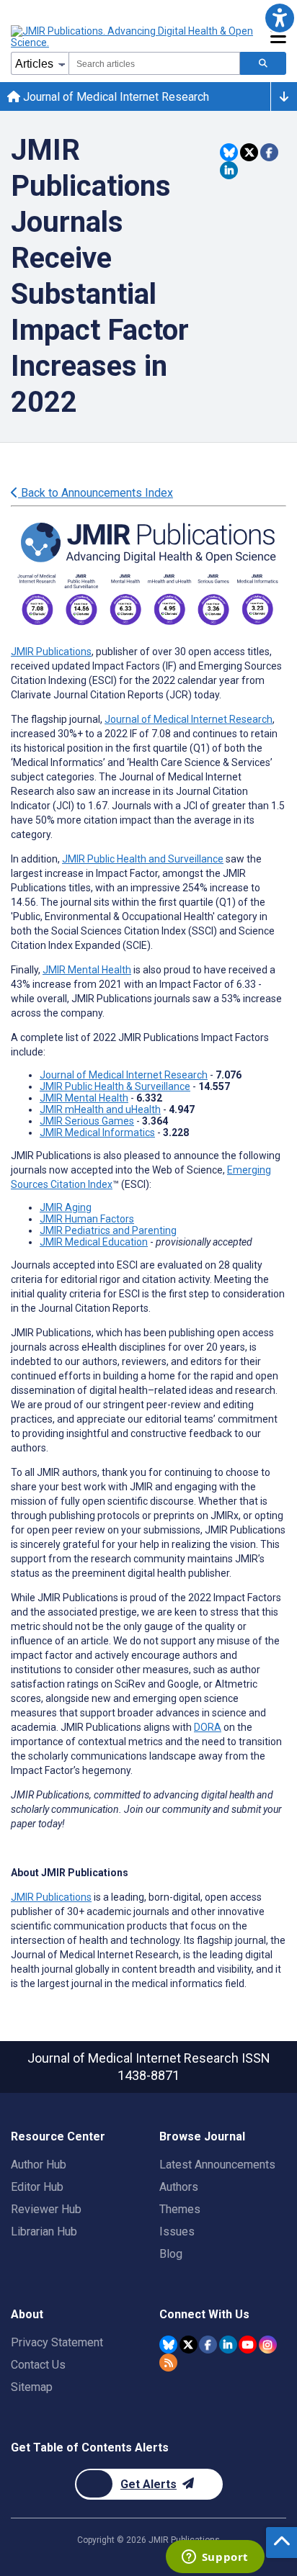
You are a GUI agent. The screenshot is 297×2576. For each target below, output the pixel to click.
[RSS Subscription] (168, 2363)
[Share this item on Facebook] (269, 152)
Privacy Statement (57, 2342)
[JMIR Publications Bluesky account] (168, 2345)
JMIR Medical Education (94, 1242)
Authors (179, 2187)
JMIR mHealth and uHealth (100, 1109)
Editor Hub (37, 2187)
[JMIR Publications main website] (133, 37)
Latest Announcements (217, 2165)
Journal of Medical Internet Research (115, 97)
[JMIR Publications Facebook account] (208, 2345)
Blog (171, 2254)
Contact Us (38, 2365)
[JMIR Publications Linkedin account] (228, 2345)
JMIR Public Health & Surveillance (115, 1086)
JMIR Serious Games (87, 1121)
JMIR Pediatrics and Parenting (108, 1230)
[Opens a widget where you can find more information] (215, 2558)
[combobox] (154, 63)
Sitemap (32, 2387)
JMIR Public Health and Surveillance (143, 859)
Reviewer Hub (46, 2209)
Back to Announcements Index (96, 493)
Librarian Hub (44, 2232)
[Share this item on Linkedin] (229, 170)
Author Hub (39, 2165)
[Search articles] (263, 63)
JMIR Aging (66, 1207)
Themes (180, 2209)
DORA (208, 1727)
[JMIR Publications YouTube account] (248, 2345)
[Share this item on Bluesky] (229, 152)
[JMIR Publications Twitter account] (189, 2345)
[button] (279, 18)
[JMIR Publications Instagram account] (268, 2345)
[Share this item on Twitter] (249, 152)
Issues (177, 2232)
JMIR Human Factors (87, 1219)
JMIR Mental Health (87, 970)
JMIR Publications (51, 652)
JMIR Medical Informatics (97, 1132)
